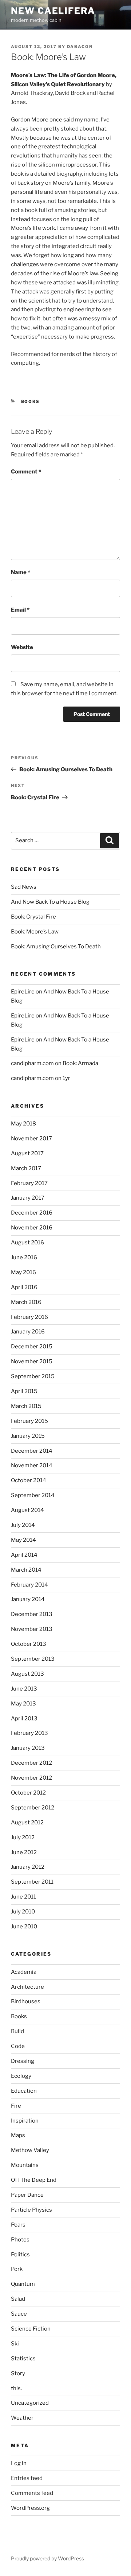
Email (20, 610)
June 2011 (23, 1897)
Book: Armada (80, 1063)
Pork (17, 2269)
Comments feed (32, 2493)
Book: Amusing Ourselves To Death (56, 947)
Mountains (25, 2165)
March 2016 (26, 1302)
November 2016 (32, 1228)
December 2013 (32, 1614)
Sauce (19, 2314)
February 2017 (29, 1183)
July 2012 (23, 1837)
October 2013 (29, 1644)
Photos (20, 2240)
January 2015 (28, 1436)
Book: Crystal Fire (33, 917)
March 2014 (26, 1570)
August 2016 (27, 1243)
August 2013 (27, 1674)
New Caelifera (53, 11)
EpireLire (23, 992)
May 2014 (23, 1540)
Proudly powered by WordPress (47, 2558)
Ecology (21, 2076)
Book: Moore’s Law (35, 932)
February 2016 (29, 1317)
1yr (66, 1078)
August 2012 (27, 1823)
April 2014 (24, 1555)
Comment (26, 472)
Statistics (23, 2359)
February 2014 (29, 1585)
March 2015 (26, 1406)
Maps (18, 2135)
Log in (19, 2463)
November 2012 (31, 1778)
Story (18, 2373)
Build (17, 2031)
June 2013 (24, 1689)
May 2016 (23, 1272)
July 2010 (23, 1912)
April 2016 (24, 1287)
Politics (20, 2255)
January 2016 (28, 1332)
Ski (15, 2344)
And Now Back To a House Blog (50, 902)
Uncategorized (30, 2403)
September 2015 (33, 1376)
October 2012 (28, 1793)
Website (22, 647)
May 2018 (23, 1124)
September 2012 (33, 1808)
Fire (16, 2106)
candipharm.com (32, 1063)
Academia (24, 1972)
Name (21, 572)
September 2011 (32, 1882)
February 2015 (29, 1421)
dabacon (80, 47)
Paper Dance (27, 2195)
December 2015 (32, 1347)
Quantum (23, 2284)
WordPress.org (30, 2508)
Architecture (27, 1987)
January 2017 (28, 1198)
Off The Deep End (34, 2180)
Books (31, 401)
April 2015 (24, 1391)
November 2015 (32, 1361)
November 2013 (32, 1629)
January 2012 (28, 1867)
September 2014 (33, 1495)
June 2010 (24, 1927)
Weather (22, 2418)
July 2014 (23, 1525)
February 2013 (29, 1733)
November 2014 (32, 1465)
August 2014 (27, 1510)
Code (18, 2046)
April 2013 (24, 1719)
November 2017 (31, 1139)
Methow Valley (30, 2150)
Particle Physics (31, 2210)
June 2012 (24, 1852)
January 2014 (28, 1599)
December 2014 (32, 1451)
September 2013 (33, 1659)
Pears (18, 2225)
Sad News (24, 887)
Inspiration (25, 2121)
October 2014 (29, 1480)
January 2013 (28, 1748)
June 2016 (24, 1257)
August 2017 (27, 1153)
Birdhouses (26, 2001)
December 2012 (31, 1763)
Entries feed (27, 2478)
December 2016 (32, 1213)
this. (16, 2388)
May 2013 (23, 1704)
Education (24, 2091)
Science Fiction (31, 2329)
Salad (18, 2299)
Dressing (23, 2061)
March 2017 (26, 1168)
